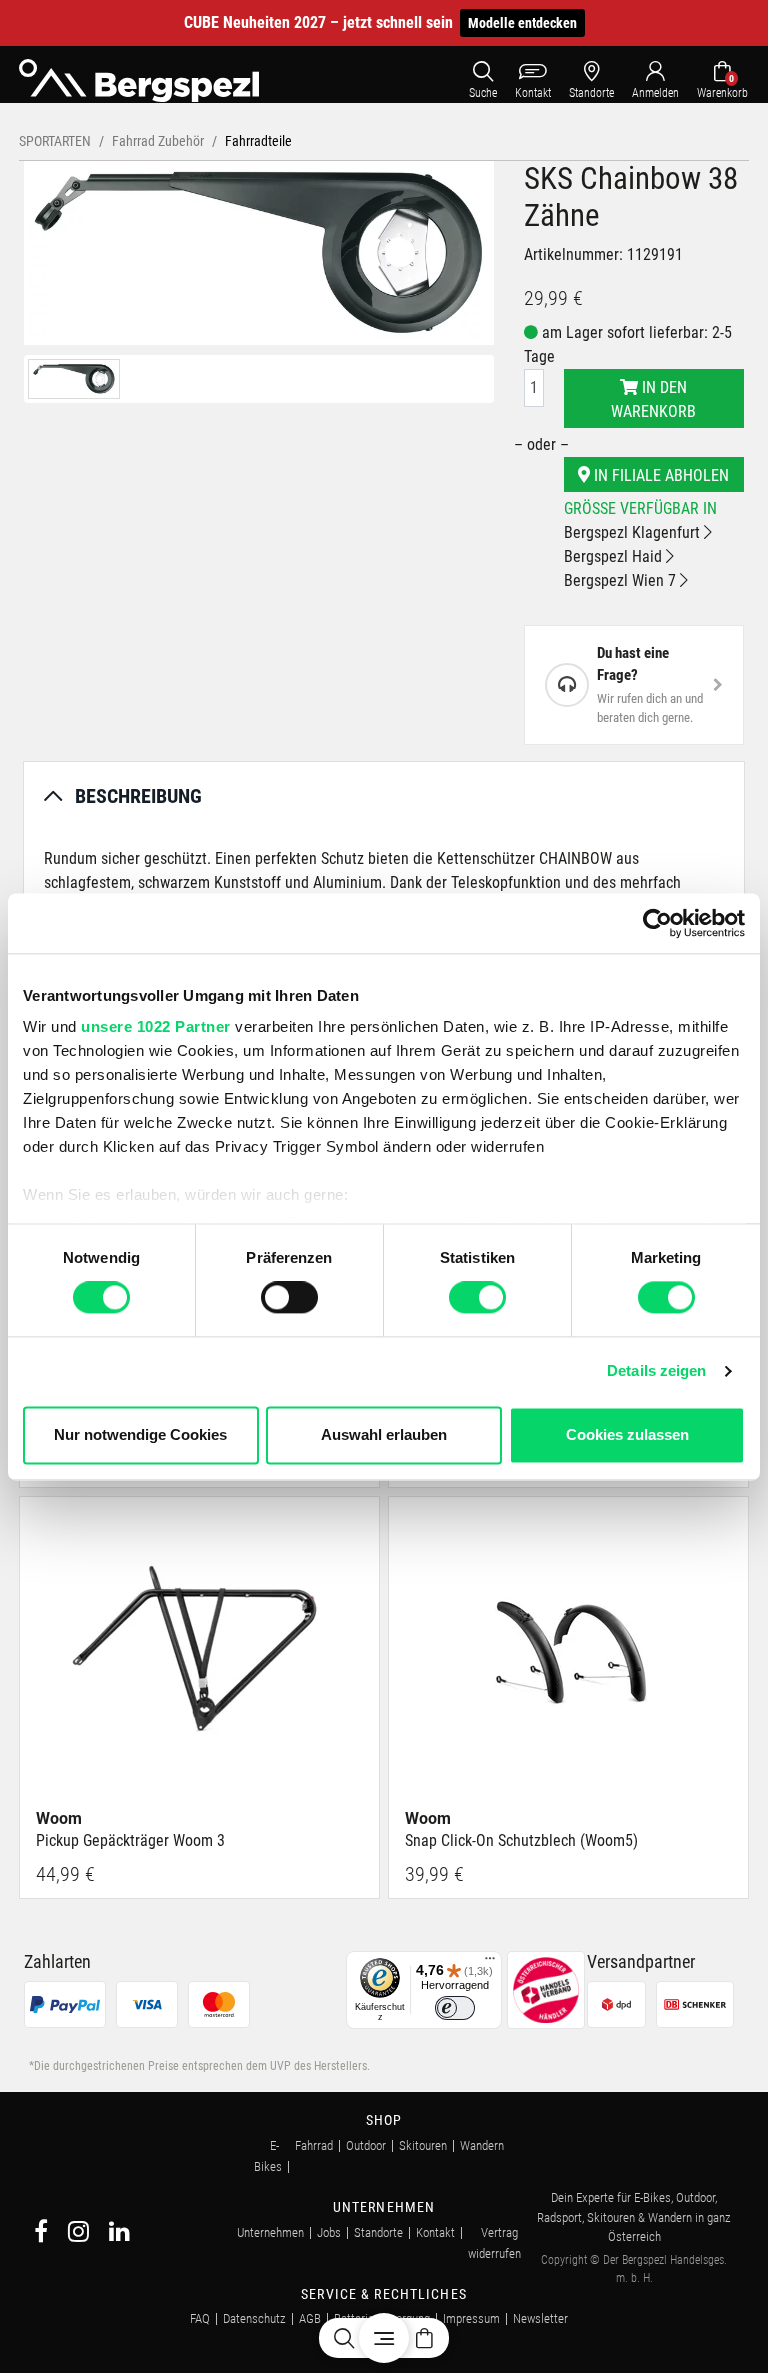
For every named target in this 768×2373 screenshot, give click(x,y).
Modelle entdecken (522, 23)
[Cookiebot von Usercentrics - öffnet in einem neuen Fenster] (657, 923)
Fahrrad (314, 2145)
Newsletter (540, 2318)
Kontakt (435, 2232)
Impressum (471, 2318)
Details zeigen (656, 1371)
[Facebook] (41, 2234)
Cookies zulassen (627, 1434)
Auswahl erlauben (384, 1434)
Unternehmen (270, 2232)
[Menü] (490, 1963)
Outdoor (366, 2145)
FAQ (200, 2318)
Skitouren (423, 2145)
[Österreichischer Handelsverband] (546, 1989)
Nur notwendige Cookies (140, 1434)
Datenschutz (254, 2318)
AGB (310, 2318)
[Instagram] (78, 2234)
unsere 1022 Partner (156, 1026)
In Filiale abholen (659, 475)
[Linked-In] (119, 2234)
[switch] (289, 1298)
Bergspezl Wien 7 (622, 580)
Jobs (329, 2232)
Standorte (378, 2232)
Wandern (482, 2145)
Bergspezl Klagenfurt (634, 532)
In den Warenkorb (653, 399)
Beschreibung (138, 796)
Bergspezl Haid (615, 556)
